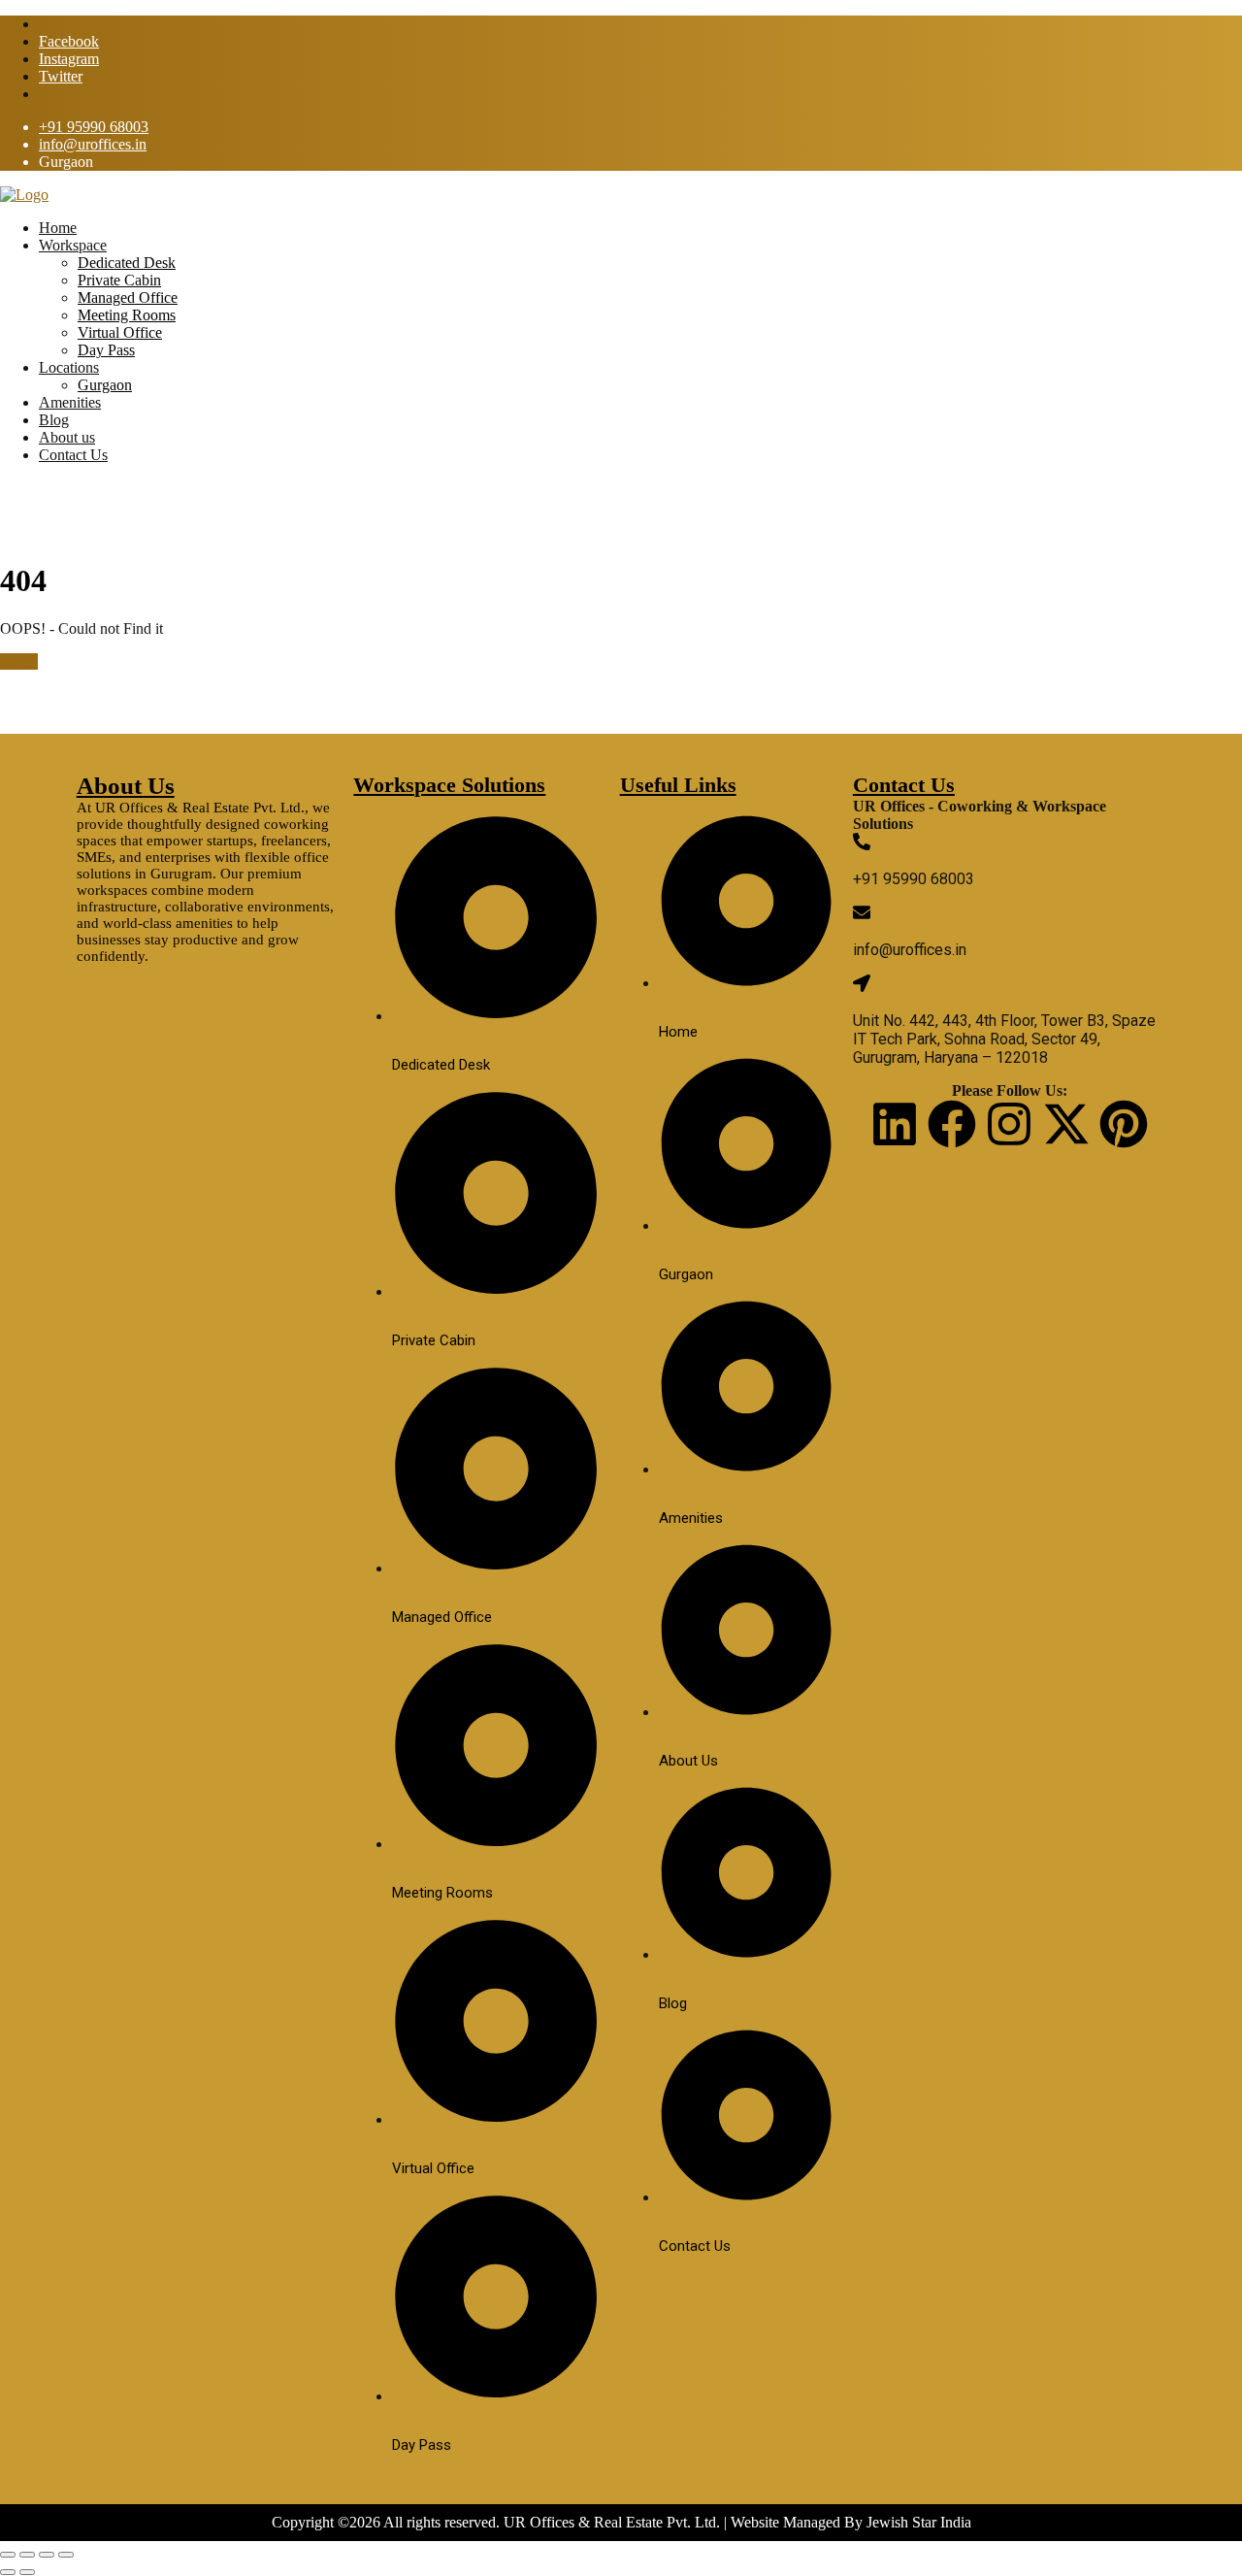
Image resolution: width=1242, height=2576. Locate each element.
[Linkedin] (895, 1124)
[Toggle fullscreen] (27, 2555)
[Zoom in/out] (8, 2555)
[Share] (47, 2555)
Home (19, 661)
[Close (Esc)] (66, 2555)
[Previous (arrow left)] (8, 2572)
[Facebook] (952, 1124)
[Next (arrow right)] (27, 2572)
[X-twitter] (1066, 1124)
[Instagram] (1009, 1124)
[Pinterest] (1124, 1124)
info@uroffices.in (93, 144)
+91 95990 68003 (94, 127)
